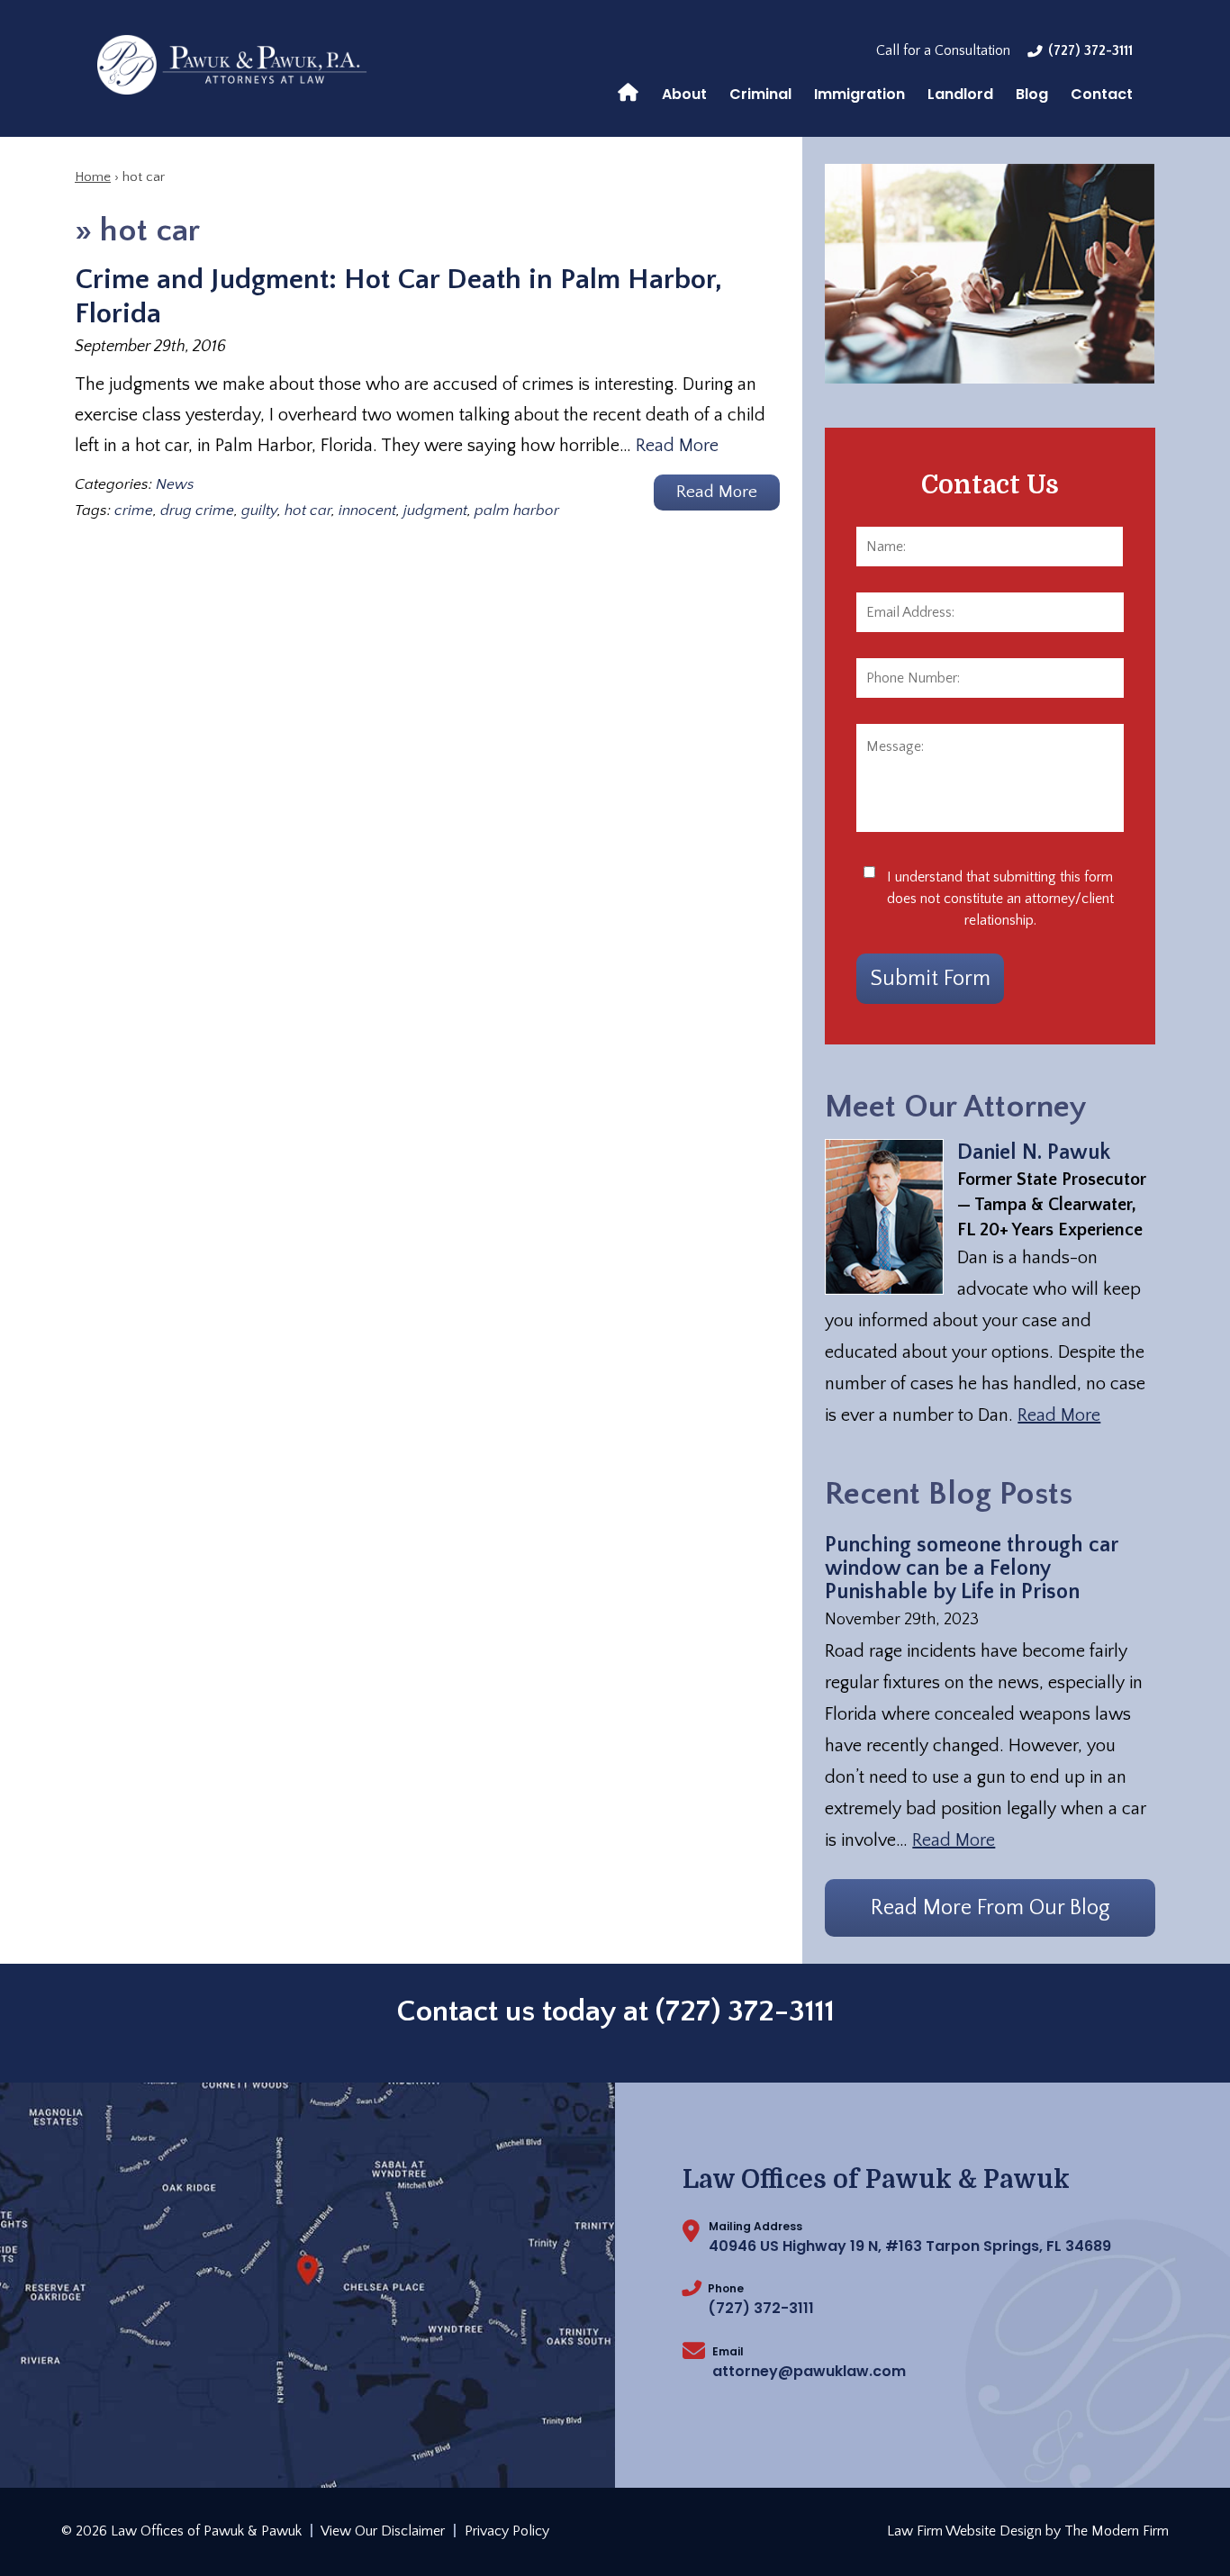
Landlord (960, 94)
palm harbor (517, 511)
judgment (435, 511)
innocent (367, 511)
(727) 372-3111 (1090, 50)
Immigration (859, 94)
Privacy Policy (507, 2531)
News (175, 484)
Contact (1102, 94)
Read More (677, 446)
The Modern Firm (1117, 2531)
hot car (308, 511)
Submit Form (930, 979)
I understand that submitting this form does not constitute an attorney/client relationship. (1000, 899)
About (684, 94)
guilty (259, 511)
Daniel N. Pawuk (1034, 1152)
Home (628, 91)
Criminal (760, 94)
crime (134, 511)
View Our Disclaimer (383, 2531)
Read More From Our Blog (990, 1908)
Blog (1032, 94)
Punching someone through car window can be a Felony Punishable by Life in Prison (972, 1568)
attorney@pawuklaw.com (809, 2371)
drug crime (197, 511)
